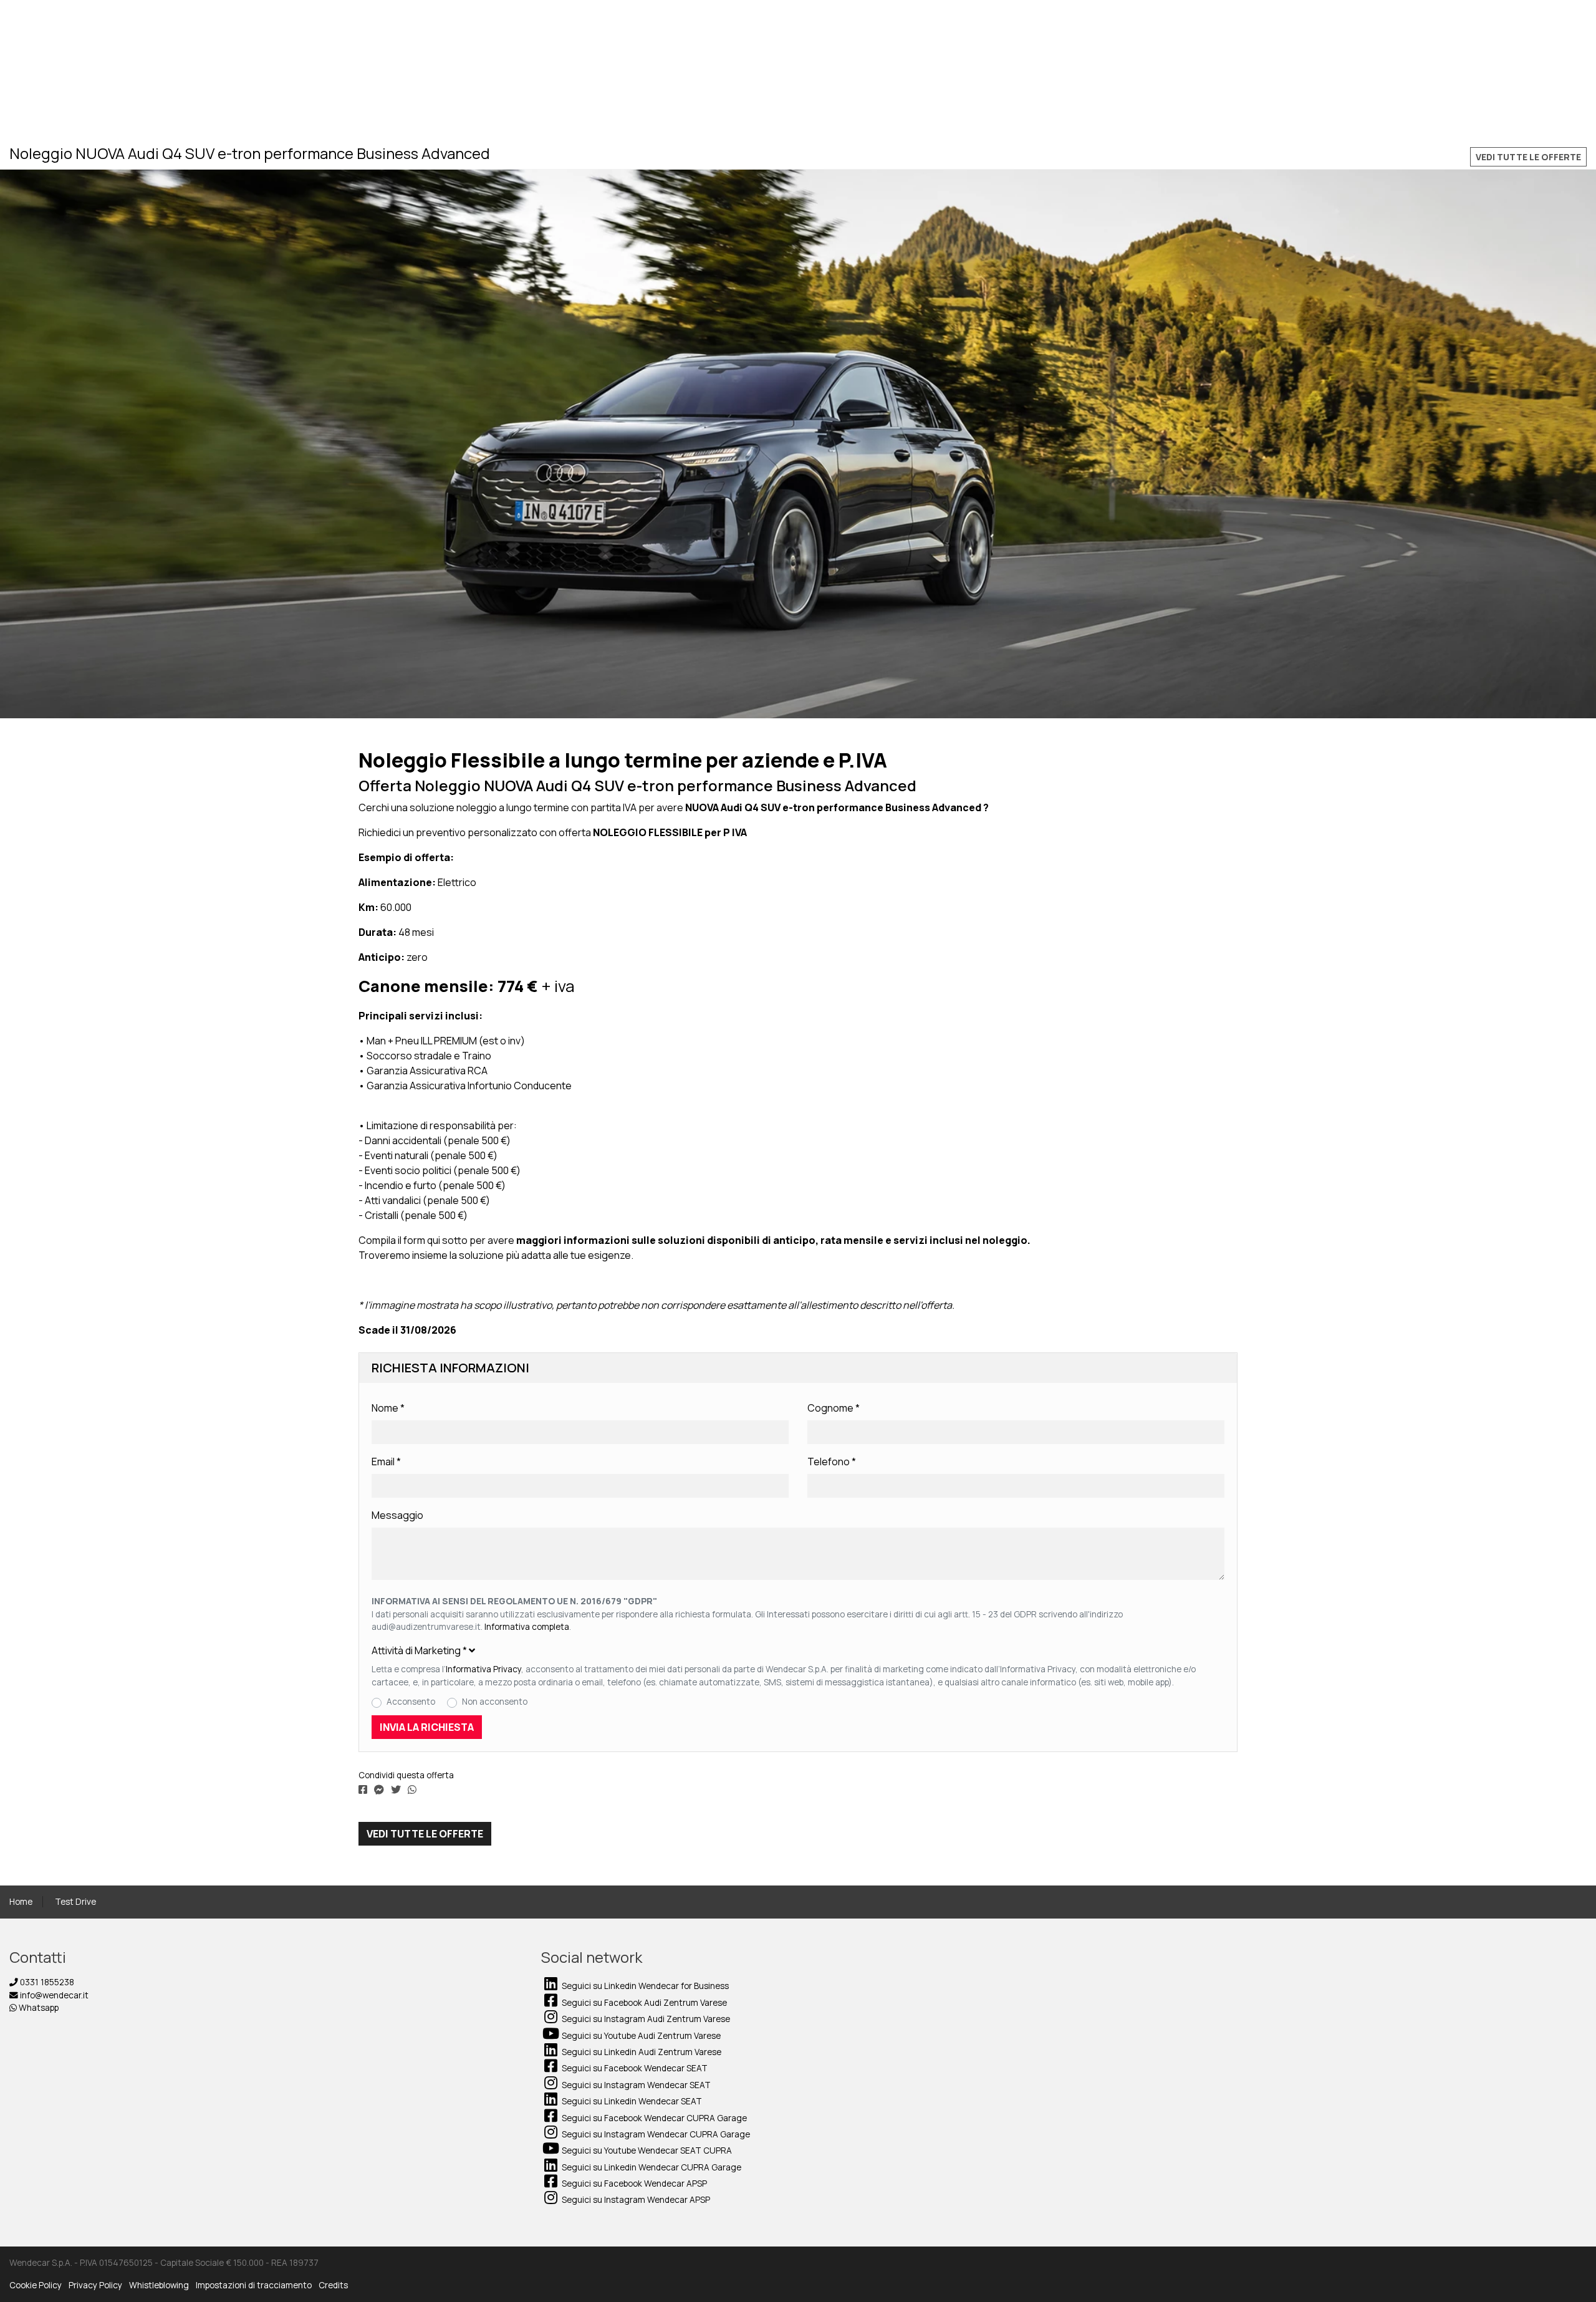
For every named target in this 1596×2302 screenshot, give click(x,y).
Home (21, 1902)
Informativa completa (527, 1627)
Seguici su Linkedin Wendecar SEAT (631, 2101)
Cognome (834, 1408)
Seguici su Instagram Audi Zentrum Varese (645, 2019)
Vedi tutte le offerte (1528, 157)
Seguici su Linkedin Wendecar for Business (644, 1986)
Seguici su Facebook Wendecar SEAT (634, 2068)
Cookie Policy (36, 2285)
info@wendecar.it (53, 1995)
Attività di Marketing (419, 1650)
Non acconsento (495, 1702)
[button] (798, 1650)
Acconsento (411, 1702)
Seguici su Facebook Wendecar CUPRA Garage (653, 2118)
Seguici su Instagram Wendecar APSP (635, 2200)
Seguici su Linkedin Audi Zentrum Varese (641, 2052)
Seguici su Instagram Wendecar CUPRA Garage (655, 2134)
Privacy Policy (95, 2285)
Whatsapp (38, 2008)
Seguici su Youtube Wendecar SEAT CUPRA (646, 2150)
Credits (333, 2285)
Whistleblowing (159, 2285)
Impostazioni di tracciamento (254, 2285)
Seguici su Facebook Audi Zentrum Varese (643, 2003)
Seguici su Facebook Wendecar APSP (633, 2184)
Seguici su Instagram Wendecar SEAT (635, 2085)
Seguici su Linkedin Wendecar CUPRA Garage (651, 2167)
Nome (388, 1408)
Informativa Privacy (483, 1669)
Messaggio (397, 1515)
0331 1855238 (46, 1982)
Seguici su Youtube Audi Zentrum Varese (640, 2036)
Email (386, 1462)
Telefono (832, 1462)
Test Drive (75, 1902)
